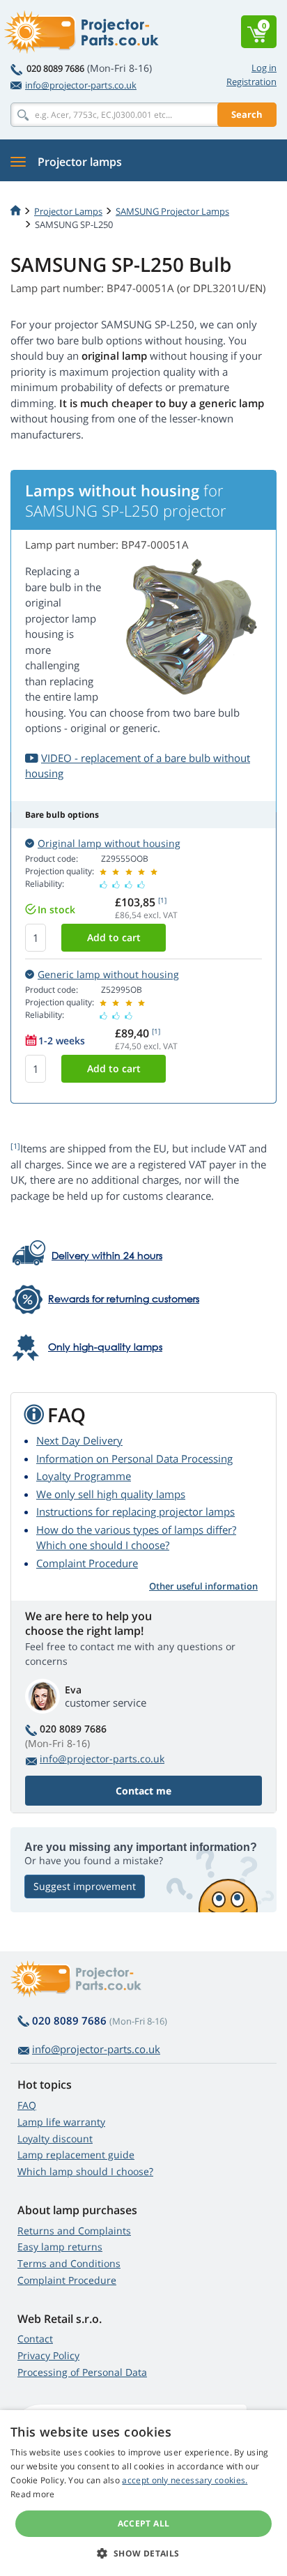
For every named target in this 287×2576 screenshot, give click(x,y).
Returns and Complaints (74, 2231)
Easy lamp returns (60, 2247)
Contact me (143, 1791)
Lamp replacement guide (76, 2155)
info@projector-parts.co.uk (81, 85)
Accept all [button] (144, 2523)
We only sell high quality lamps (111, 1494)
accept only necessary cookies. (185, 2480)
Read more (33, 2494)
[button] (143, 2553)
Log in (264, 68)
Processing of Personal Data (82, 2372)
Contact (35, 2339)
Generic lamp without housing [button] (108, 974)
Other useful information (203, 1586)
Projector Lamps (68, 211)
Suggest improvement (85, 1886)
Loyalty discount (55, 2139)
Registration (251, 82)
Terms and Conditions (69, 2263)
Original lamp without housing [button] (109, 843)
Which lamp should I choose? (85, 2171)
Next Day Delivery (79, 1440)
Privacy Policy (48, 2355)
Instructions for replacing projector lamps (135, 1511)
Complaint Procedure (87, 1563)
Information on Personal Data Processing (134, 1458)
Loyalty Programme (84, 1476)
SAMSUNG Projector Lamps (172, 211)
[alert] (143, 2493)
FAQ (27, 2105)
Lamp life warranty (61, 2122)
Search (247, 114)
